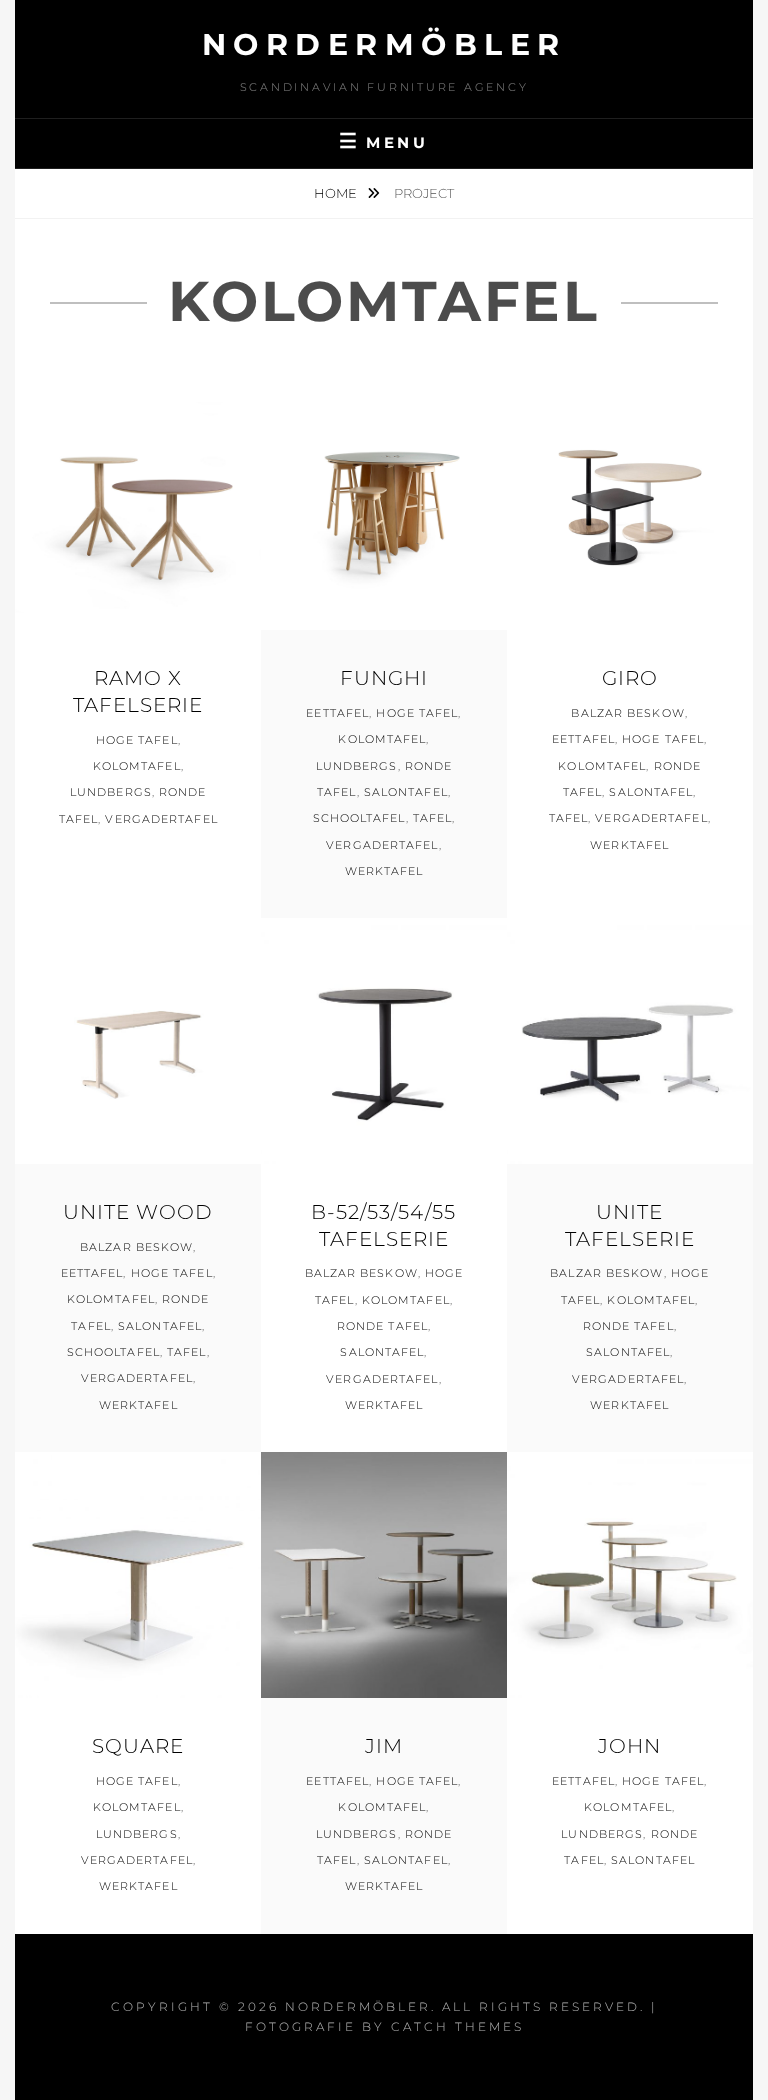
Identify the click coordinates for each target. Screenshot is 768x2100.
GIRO (630, 678)
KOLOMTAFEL (137, 766)
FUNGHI (384, 678)
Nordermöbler (384, 44)
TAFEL (433, 818)
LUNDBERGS (111, 792)
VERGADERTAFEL (161, 819)
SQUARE (138, 1746)
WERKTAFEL (384, 871)
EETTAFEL (337, 713)
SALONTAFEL (406, 792)
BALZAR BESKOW (627, 713)
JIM (384, 1746)
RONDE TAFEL (382, 1326)
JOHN (629, 1746)
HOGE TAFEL (137, 740)
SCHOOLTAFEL (359, 818)
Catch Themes (457, 2026)
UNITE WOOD (138, 1212)
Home (337, 193)
